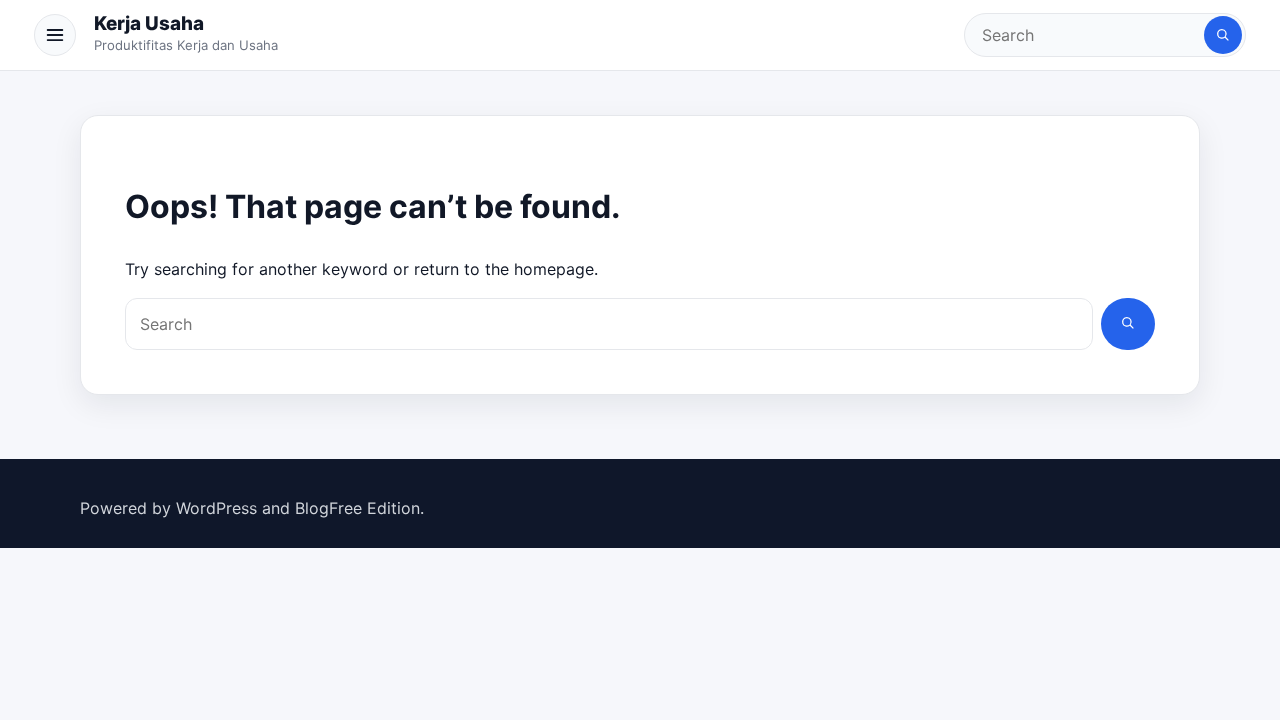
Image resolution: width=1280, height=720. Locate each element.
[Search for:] (1086, 35)
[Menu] (55, 35)
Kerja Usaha (149, 23)
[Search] (1223, 35)
